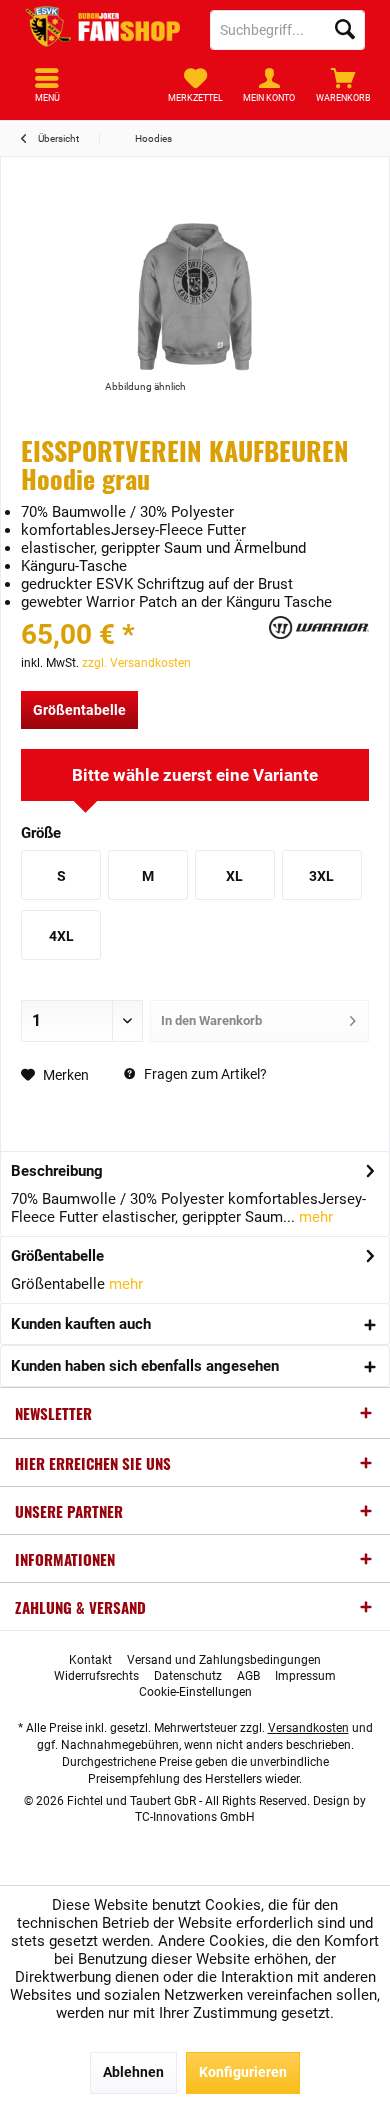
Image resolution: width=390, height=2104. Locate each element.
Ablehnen (133, 2072)
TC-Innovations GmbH (195, 1817)
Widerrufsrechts (96, 1676)
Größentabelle (79, 710)
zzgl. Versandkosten (136, 663)
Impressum (305, 1676)
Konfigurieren (243, 2072)
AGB (248, 1676)
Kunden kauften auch (81, 1324)
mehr (314, 1217)
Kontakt (90, 1660)
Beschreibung (57, 1171)
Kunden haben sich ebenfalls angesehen (145, 1366)
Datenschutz (188, 1676)
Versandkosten (308, 1728)
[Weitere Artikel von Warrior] (319, 627)
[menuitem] (343, 85)
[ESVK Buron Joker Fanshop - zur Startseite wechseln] (102, 30)
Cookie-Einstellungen (195, 1692)
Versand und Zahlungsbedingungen (224, 1660)
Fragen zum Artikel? (204, 1074)
